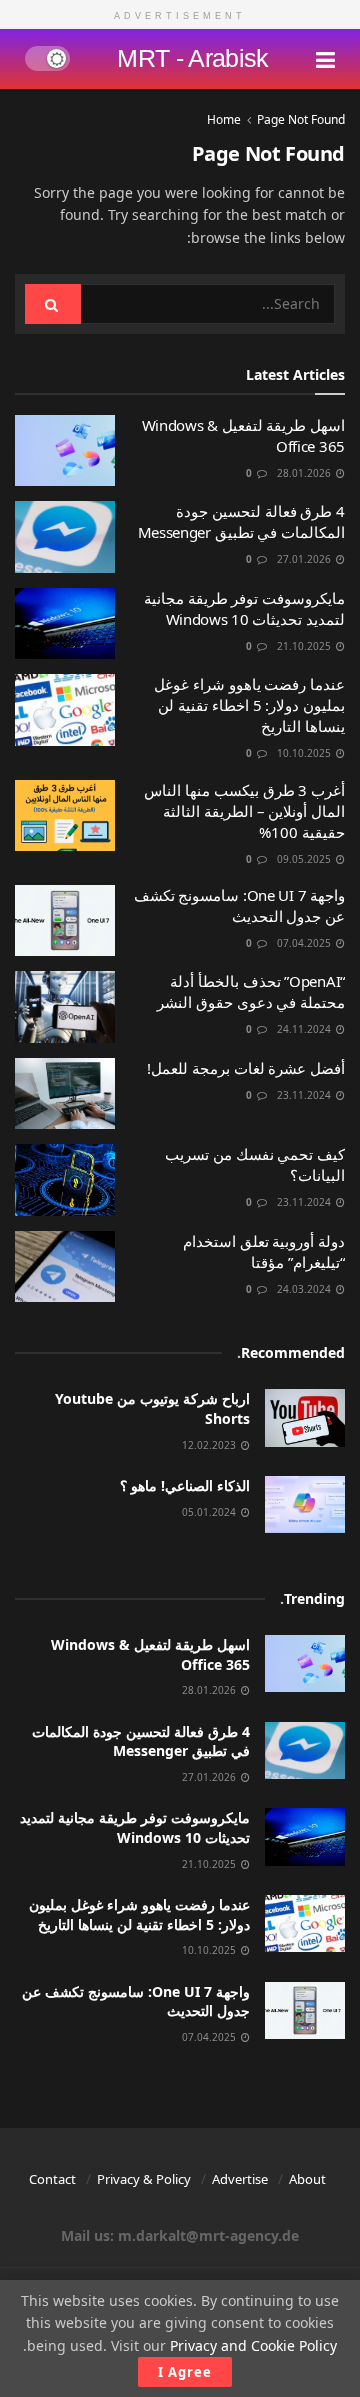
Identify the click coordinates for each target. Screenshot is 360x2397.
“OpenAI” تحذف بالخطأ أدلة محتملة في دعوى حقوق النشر (251, 991)
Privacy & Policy (144, 2179)
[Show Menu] (325, 59)
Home (224, 119)
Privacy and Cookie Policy (253, 2345)
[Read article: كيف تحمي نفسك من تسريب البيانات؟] (65, 1180)
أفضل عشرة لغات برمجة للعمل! (246, 1068)
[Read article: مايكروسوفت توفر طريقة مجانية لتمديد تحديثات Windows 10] (65, 624)
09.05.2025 (305, 859)
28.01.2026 (305, 473)
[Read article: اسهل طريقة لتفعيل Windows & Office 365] (65, 451)
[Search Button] (53, 304)
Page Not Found (301, 119)
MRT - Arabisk (192, 58)
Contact (52, 2179)
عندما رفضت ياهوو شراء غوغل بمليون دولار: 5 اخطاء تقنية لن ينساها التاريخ (249, 705)
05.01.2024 (210, 1512)
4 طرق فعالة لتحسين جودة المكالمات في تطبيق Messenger (241, 521)
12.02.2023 (210, 1445)
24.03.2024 (305, 1289)
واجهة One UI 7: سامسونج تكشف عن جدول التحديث (239, 905)
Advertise (240, 2179)
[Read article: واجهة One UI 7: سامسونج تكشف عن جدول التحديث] (65, 921)
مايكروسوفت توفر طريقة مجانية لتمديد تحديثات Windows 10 (244, 608)
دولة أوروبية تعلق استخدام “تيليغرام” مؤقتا (264, 1251)
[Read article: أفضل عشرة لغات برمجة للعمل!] (65, 1094)
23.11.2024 (305, 1095)
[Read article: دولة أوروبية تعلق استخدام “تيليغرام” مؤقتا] (65, 1267)
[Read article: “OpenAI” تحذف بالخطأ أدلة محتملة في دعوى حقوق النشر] (65, 1007)
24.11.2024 (305, 1029)
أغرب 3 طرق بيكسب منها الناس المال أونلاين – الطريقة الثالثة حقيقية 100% (244, 811)
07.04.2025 (305, 943)
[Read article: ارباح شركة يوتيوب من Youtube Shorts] (305, 1417)
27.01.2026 (305, 559)
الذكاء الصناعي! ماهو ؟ (185, 1485)
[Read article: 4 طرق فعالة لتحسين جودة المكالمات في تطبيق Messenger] (65, 537)
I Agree (185, 2372)
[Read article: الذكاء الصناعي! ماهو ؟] (305, 1504)
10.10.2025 (305, 753)
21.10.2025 (305, 646)
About (307, 2179)
